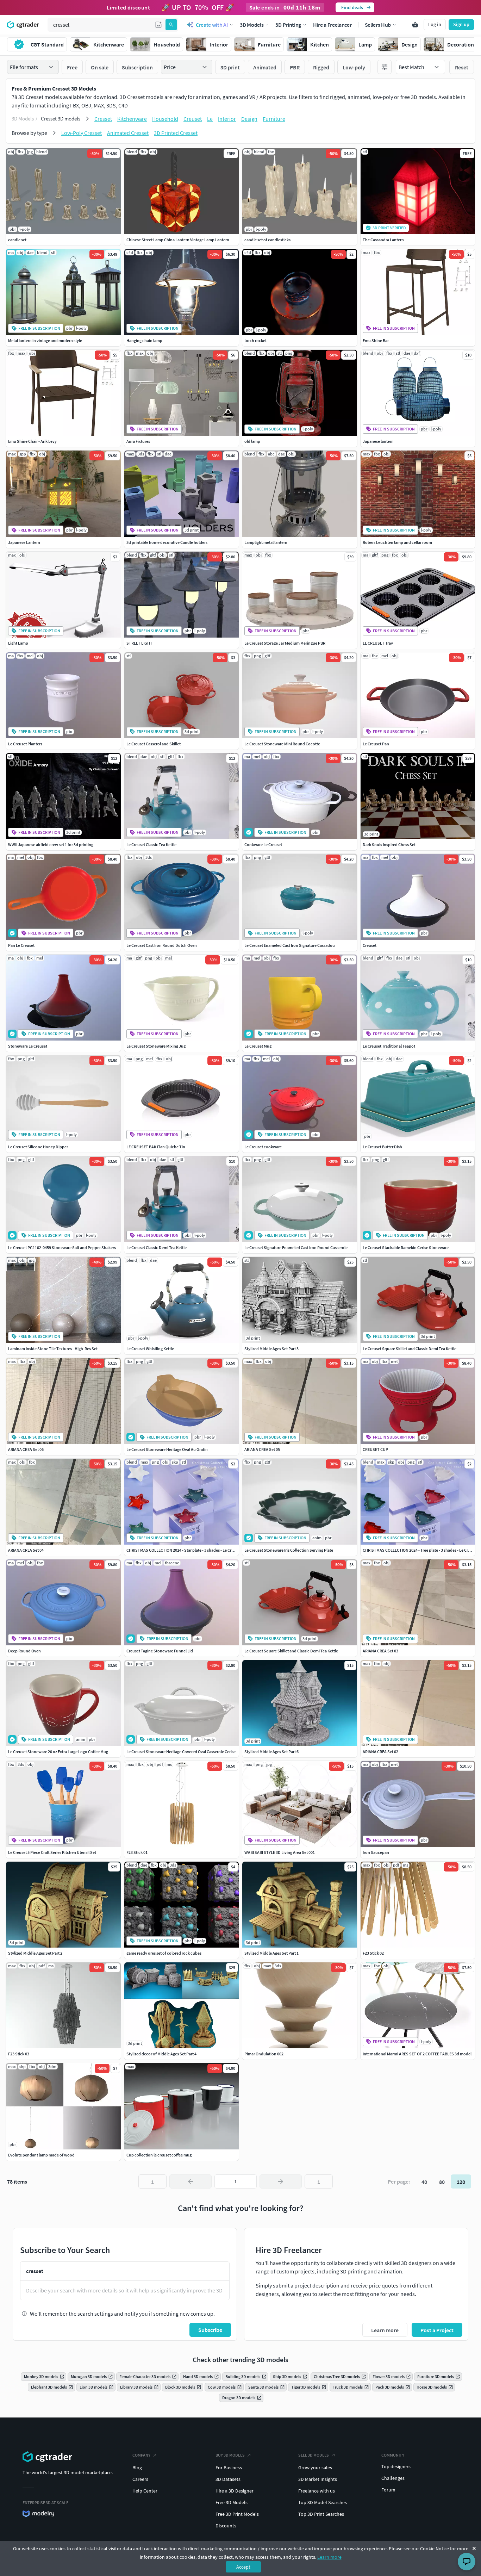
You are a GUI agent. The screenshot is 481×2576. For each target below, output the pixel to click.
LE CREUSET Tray (378, 643)
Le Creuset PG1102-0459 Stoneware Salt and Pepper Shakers (62, 1247)
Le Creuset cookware (263, 1147)
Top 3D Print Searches (321, 2514)
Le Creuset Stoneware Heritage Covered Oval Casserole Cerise (181, 1752)
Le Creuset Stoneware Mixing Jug (156, 1046)
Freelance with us (317, 2491)
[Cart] (415, 25)
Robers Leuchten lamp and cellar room (397, 542)
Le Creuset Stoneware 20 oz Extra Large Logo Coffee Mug (58, 1752)
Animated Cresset (128, 133)
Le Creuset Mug (258, 1046)
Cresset (103, 119)
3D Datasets (228, 2479)
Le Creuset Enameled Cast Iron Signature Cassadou (290, 945)
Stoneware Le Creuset (28, 1046)
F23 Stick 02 (373, 1953)
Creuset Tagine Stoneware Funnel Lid (160, 1651)
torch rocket (255, 340)
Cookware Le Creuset (263, 845)
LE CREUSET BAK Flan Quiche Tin (156, 1147)
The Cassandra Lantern (383, 240)
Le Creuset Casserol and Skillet (154, 744)
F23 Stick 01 (137, 1852)
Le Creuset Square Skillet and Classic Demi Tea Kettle (410, 1349)
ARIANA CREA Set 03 (380, 1651)
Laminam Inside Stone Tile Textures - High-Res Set (53, 1349)
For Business (229, 2468)
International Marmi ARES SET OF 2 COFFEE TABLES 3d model (417, 2054)
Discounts (226, 2526)
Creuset (193, 119)
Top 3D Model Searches (323, 2502)
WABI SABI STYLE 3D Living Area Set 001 (280, 1852)
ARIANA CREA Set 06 (26, 1449)
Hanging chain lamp (144, 340)
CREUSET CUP (375, 1449)
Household (165, 119)
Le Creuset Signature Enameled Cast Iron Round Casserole (296, 1247)
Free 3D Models (232, 2502)
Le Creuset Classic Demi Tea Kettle (157, 1247)
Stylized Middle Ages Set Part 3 (271, 1349)
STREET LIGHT (139, 643)
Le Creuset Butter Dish (382, 1147)
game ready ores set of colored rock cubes (164, 1953)
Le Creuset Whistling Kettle (150, 1349)
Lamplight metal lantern (266, 542)
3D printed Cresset (176, 133)
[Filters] (385, 67)
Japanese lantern (378, 441)
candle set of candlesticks (267, 240)
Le (210, 119)
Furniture (274, 119)
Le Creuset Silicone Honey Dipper (38, 1147)
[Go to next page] (281, 2181)
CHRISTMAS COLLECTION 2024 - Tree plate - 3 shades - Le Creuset (420, 1550)
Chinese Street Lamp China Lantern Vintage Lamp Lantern (178, 240)
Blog (137, 2468)
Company (141, 2455)
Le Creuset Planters (25, 744)
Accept (243, 2567)
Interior (227, 119)
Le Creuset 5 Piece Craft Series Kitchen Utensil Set (52, 1852)
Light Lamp (18, 643)
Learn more (329, 2557)
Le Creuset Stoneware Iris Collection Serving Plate (289, 1550)
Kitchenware (132, 119)
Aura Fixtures (138, 441)
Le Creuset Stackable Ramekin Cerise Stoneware (406, 1247)
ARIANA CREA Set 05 (262, 1449)
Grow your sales (315, 2468)
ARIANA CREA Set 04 (26, 1550)
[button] (158, 25)
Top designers (396, 2466)
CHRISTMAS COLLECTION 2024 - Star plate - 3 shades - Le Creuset (184, 1550)
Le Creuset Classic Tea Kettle (151, 845)
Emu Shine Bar (376, 340)
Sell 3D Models (314, 2455)
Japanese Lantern (24, 542)
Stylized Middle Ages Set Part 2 (35, 1953)
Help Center (145, 2491)
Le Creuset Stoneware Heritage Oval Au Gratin (167, 1449)
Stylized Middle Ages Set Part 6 (271, 1752)
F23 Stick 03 (19, 2054)
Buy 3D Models (230, 2455)
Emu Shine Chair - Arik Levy (32, 441)
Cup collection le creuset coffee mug (159, 2155)
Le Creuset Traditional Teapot (389, 1046)
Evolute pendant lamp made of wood (41, 2155)
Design (249, 119)
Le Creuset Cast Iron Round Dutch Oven (162, 945)
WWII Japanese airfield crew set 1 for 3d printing (51, 845)
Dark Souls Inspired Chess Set (389, 845)
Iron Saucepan (376, 1852)
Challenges (393, 2478)
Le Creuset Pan (376, 744)
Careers (140, 2479)
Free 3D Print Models (237, 2514)
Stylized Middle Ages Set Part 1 (271, 1953)
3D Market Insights (318, 2479)
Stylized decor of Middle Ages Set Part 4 (161, 2054)
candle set (17, 240)
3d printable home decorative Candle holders (167, 542)
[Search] (171, 25)
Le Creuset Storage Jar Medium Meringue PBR (285, 643)
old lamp (252, 441)
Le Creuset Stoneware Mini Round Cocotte (282, 744)
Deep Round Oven (24, 1651)
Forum (388, 2490)
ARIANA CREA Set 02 (380, 1752)
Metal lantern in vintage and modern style (45, 340)
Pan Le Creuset (21, 945)
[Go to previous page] (190, 2181)
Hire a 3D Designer (235, 2491)
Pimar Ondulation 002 (264, 2054)
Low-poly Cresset (82, 133)
